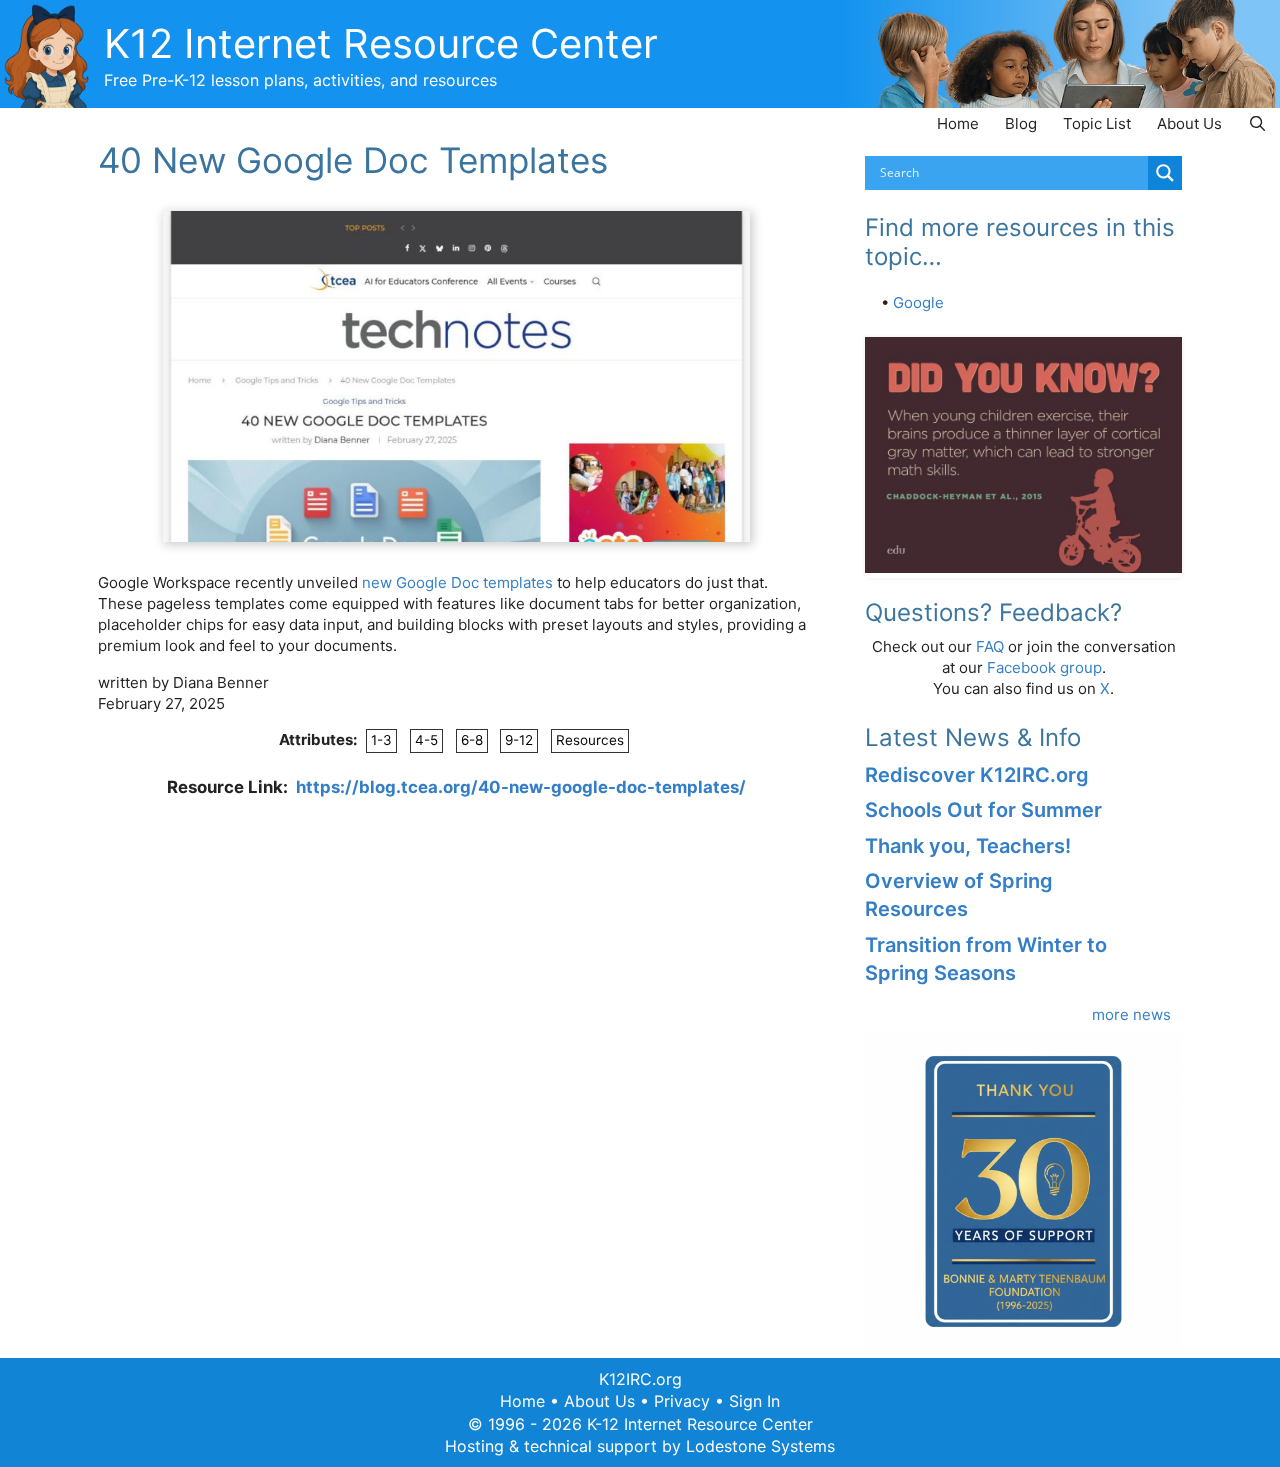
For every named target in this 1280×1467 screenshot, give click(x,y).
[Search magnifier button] (1165, 173)
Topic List (1097, 123)
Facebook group (1044, 667)
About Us (1189, 123)
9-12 (519, 740)
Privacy (682, 1401)
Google (918, 302)
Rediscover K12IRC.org (977, 775)
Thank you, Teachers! (968, 846)
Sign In (754, 1401)
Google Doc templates (474, 582)
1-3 (381, 740)
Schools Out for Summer (983, 810)
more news (1131, 1014)
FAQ (990, 646)
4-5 (426, 740)
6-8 (472, 740)
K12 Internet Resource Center (381, 43)
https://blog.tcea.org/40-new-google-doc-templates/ (521, 787)
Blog (1021, 123)
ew (381, 582)
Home (958, 123)
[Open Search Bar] (1257, 123)
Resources (590, 740)
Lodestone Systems (760, 1446)
